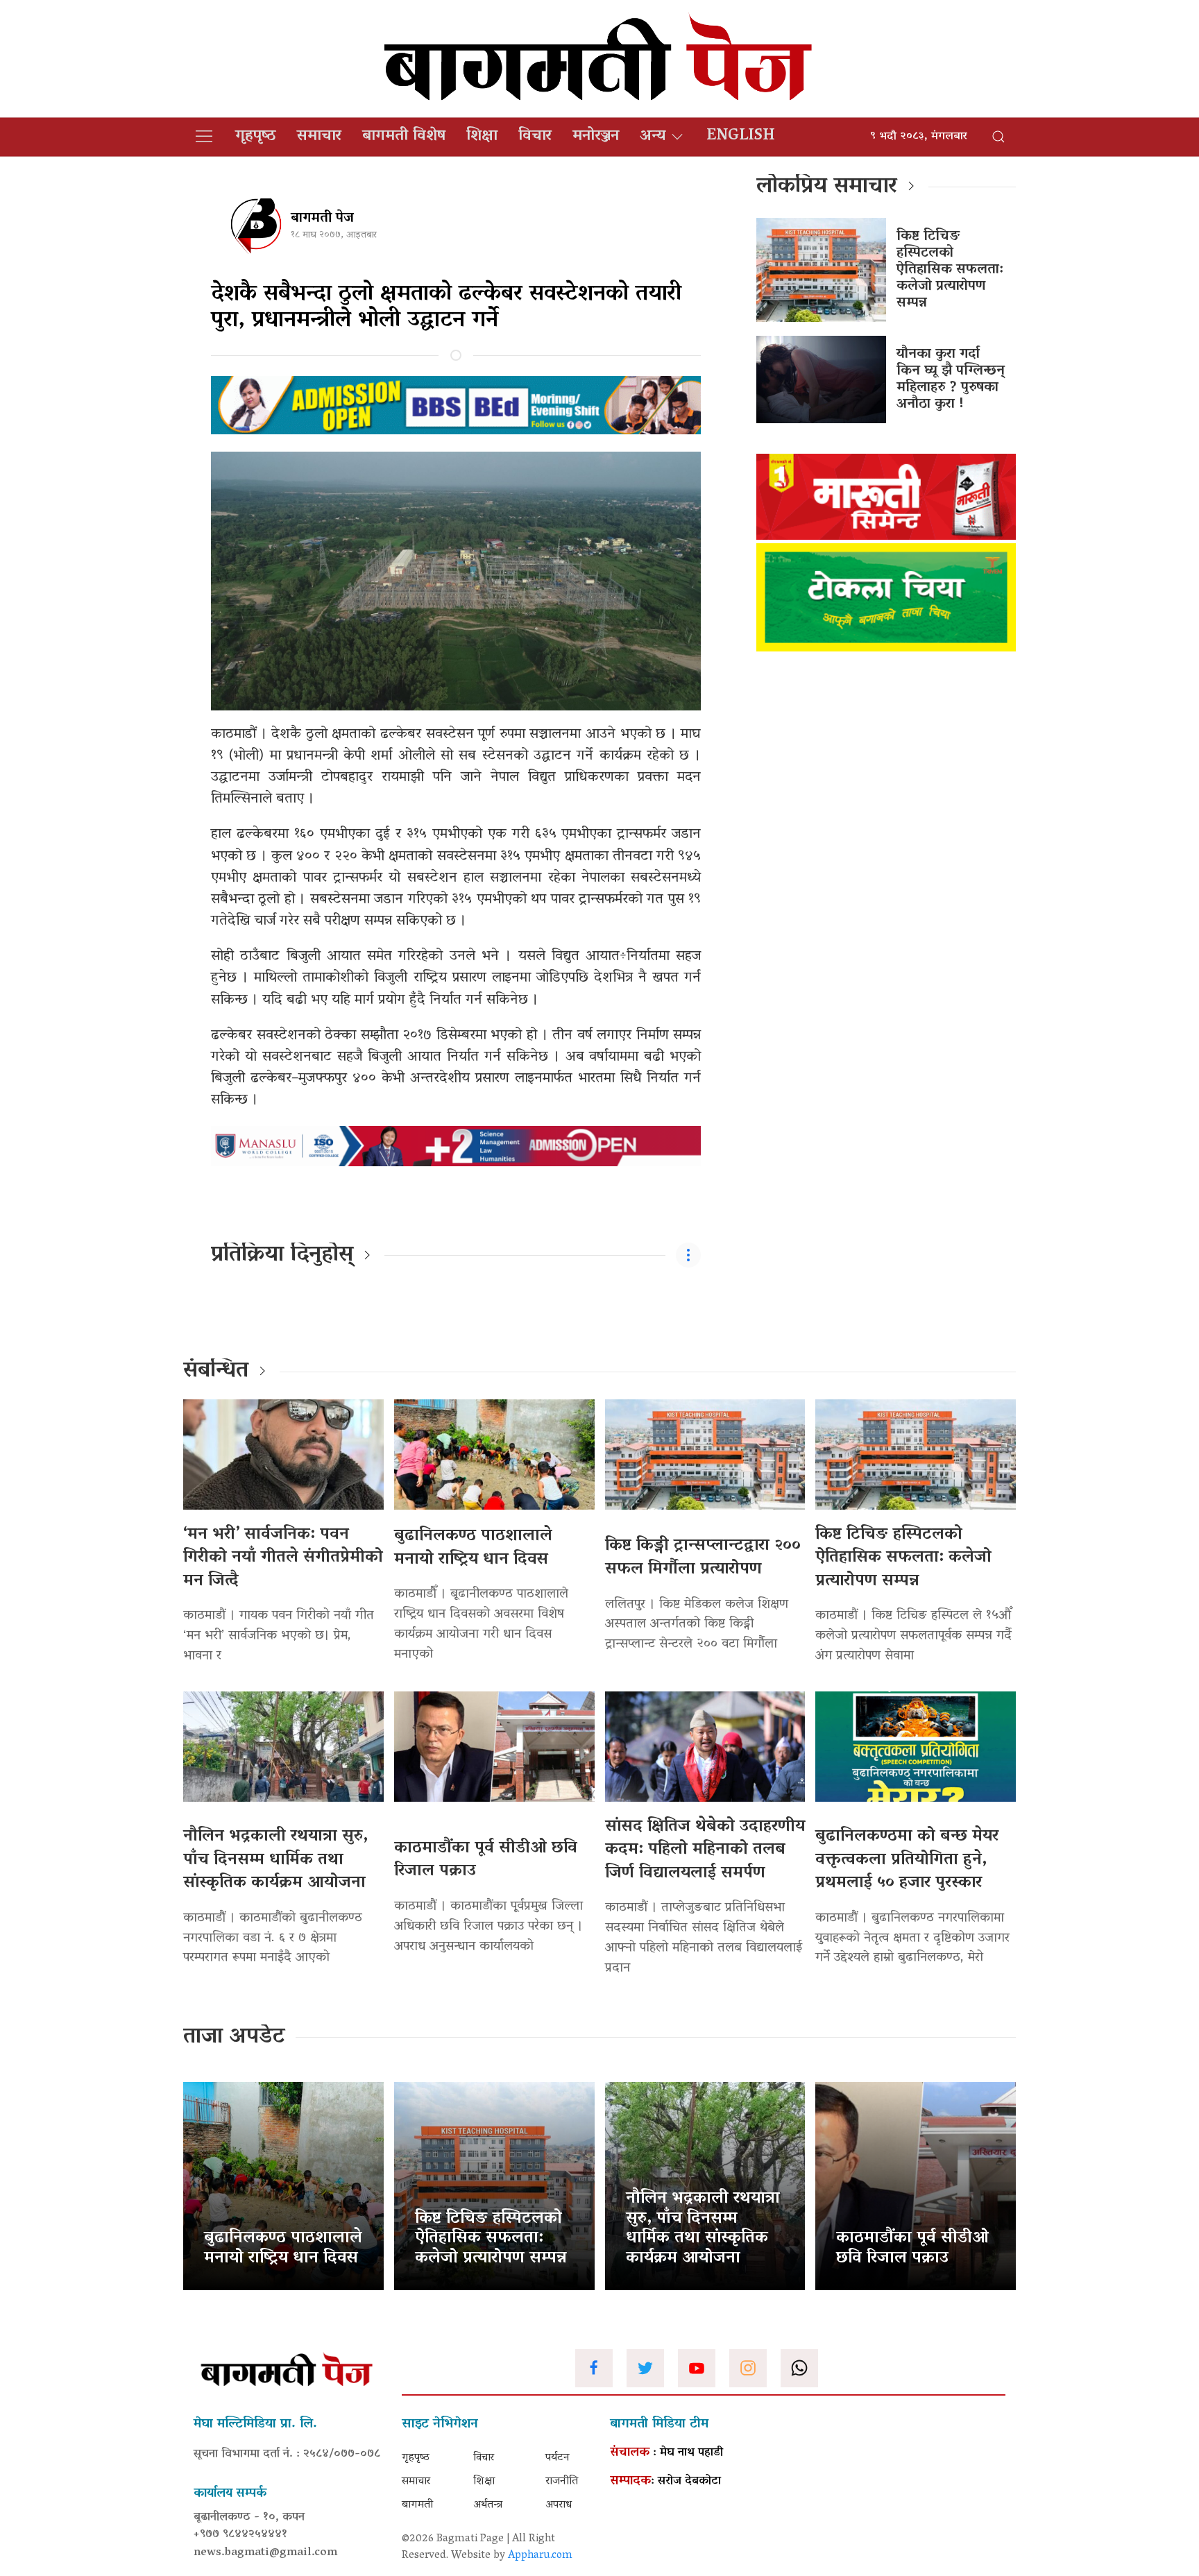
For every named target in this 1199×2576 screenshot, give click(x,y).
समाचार (319, 137)
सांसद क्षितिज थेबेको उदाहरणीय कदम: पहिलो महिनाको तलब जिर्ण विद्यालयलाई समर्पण (705, 1850)
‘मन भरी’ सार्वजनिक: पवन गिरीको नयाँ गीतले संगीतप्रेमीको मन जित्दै (283, 1558)
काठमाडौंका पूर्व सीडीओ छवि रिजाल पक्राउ (486, 1860)
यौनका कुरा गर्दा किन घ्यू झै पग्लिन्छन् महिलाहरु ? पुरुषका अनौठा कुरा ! (951, 379)
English (741, 137)
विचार (535, 137)
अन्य (653, 137)
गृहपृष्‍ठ (256, 137)
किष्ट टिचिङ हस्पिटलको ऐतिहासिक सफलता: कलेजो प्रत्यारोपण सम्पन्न (950, 270)
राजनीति (562, 2482)
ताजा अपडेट (234, 2038)
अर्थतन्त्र (488, 2505)
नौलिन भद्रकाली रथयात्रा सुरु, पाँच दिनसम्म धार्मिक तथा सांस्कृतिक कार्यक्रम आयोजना (275, 1860)
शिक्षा (482, 137)
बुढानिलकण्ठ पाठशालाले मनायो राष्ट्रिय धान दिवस (473, 1548)
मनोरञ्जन (596, 137)
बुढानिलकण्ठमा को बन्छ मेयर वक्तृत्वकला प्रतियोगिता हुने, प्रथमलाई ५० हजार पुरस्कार (907, 1860)
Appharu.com (540, 2556)
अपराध (559, 2505)
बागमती (417, 2505)
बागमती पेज (322, 219)
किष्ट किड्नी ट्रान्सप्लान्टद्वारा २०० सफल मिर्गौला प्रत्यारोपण (703, 1558)
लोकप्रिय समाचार (827, 187)
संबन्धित (216, 1372)
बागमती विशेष (404, 137)
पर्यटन (558, 2458)
